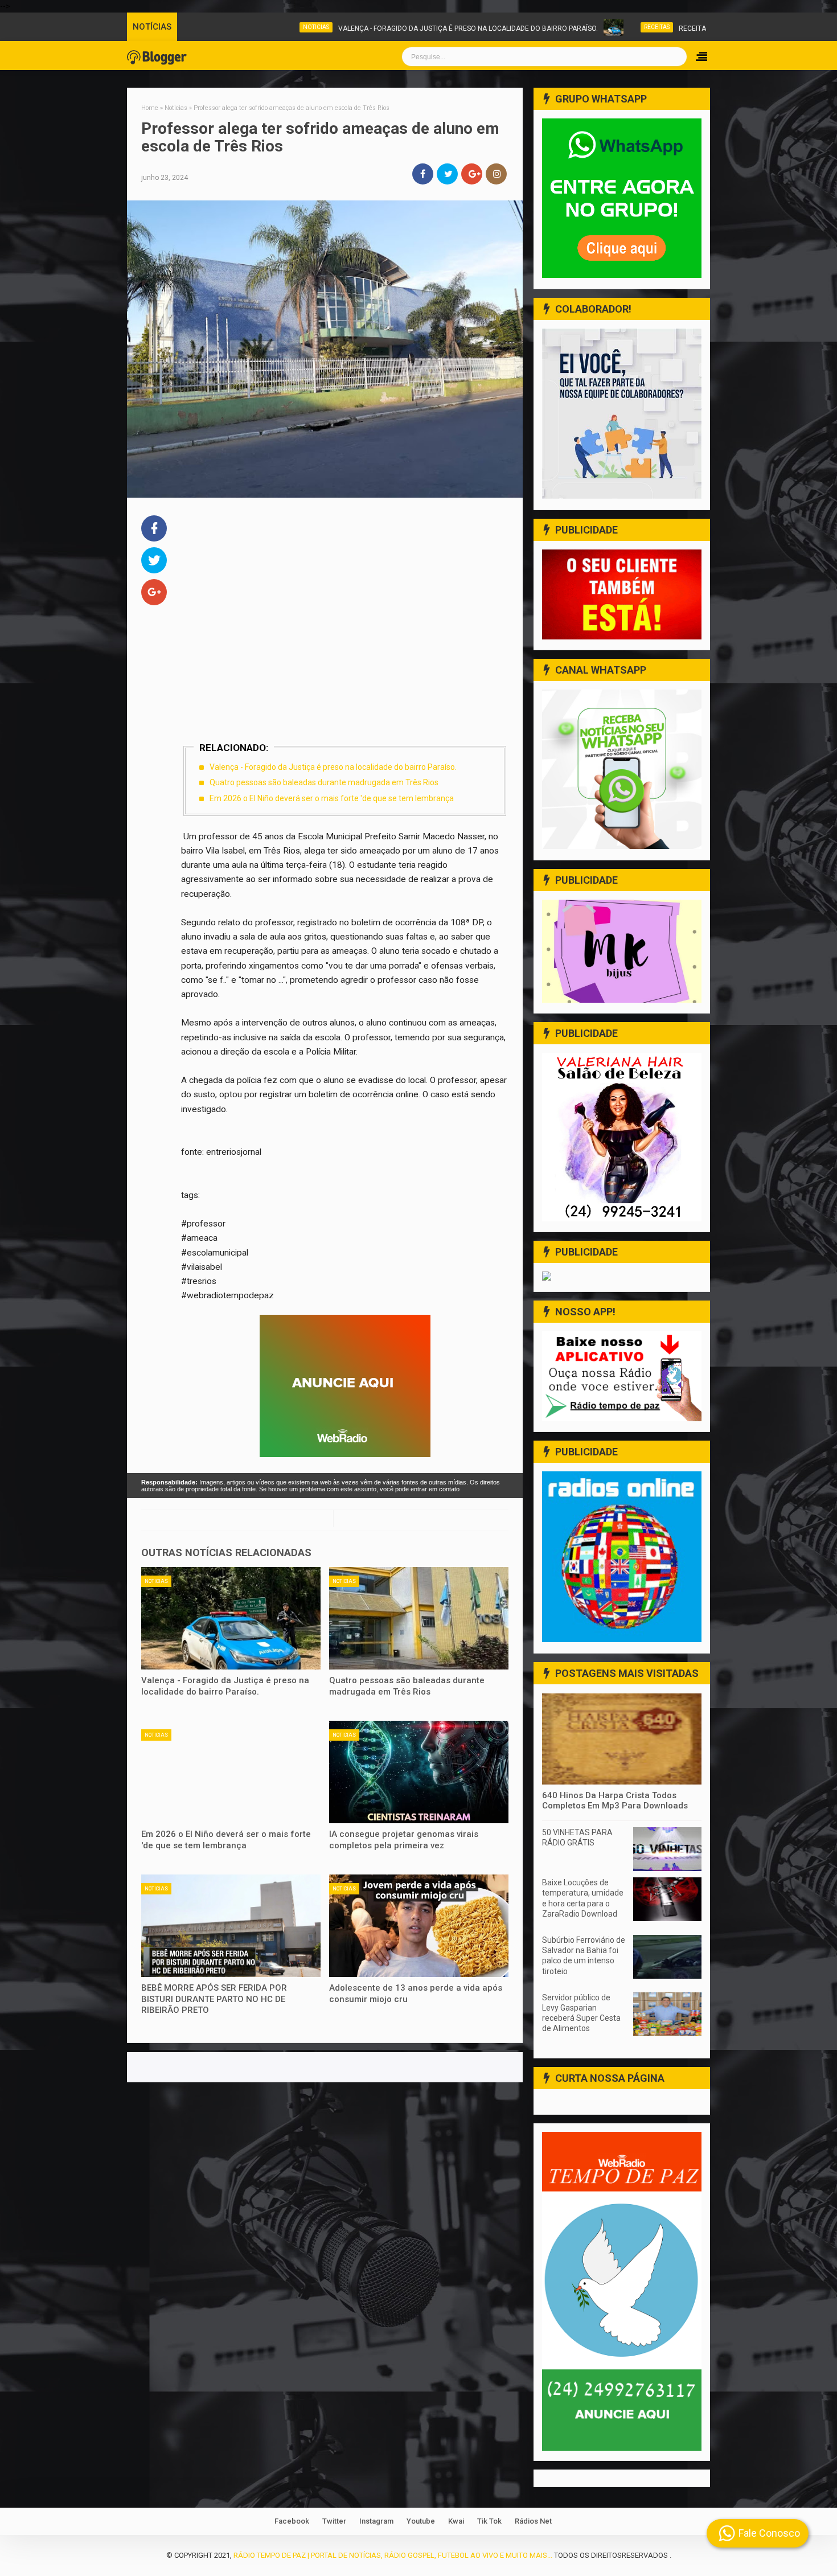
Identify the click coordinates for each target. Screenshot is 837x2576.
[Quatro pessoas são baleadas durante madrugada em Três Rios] (419, 1618)
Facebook (292, 2521)
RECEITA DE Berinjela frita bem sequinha (677, 28)
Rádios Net (533, 2521)
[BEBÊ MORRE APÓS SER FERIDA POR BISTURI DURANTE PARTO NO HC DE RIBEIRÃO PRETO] (231, 1926)
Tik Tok (489, 2521)
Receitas (582, 27)
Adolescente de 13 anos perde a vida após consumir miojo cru (416, 1993)
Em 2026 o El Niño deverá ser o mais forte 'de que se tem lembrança (332, 798)
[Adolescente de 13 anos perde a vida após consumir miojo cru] (419, 1926)
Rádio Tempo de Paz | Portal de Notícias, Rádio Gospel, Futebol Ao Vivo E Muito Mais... (393, 2555)
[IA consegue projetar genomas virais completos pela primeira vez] (419, 1772)
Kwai (456, 2521)
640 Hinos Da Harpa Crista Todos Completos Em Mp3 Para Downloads (615, 1800)
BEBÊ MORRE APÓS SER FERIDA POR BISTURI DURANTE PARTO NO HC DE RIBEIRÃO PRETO (214, 1999)
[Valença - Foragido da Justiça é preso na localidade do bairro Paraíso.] (231, 1618)
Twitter (334, 2521)
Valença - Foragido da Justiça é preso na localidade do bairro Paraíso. (393, 28)
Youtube (421, 2521)
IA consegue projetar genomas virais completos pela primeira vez (404, 1840)
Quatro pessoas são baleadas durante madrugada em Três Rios (324, 782)
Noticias (241, 27)
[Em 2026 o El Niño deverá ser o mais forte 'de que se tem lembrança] (231, 1772)
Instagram (376, 2521)
